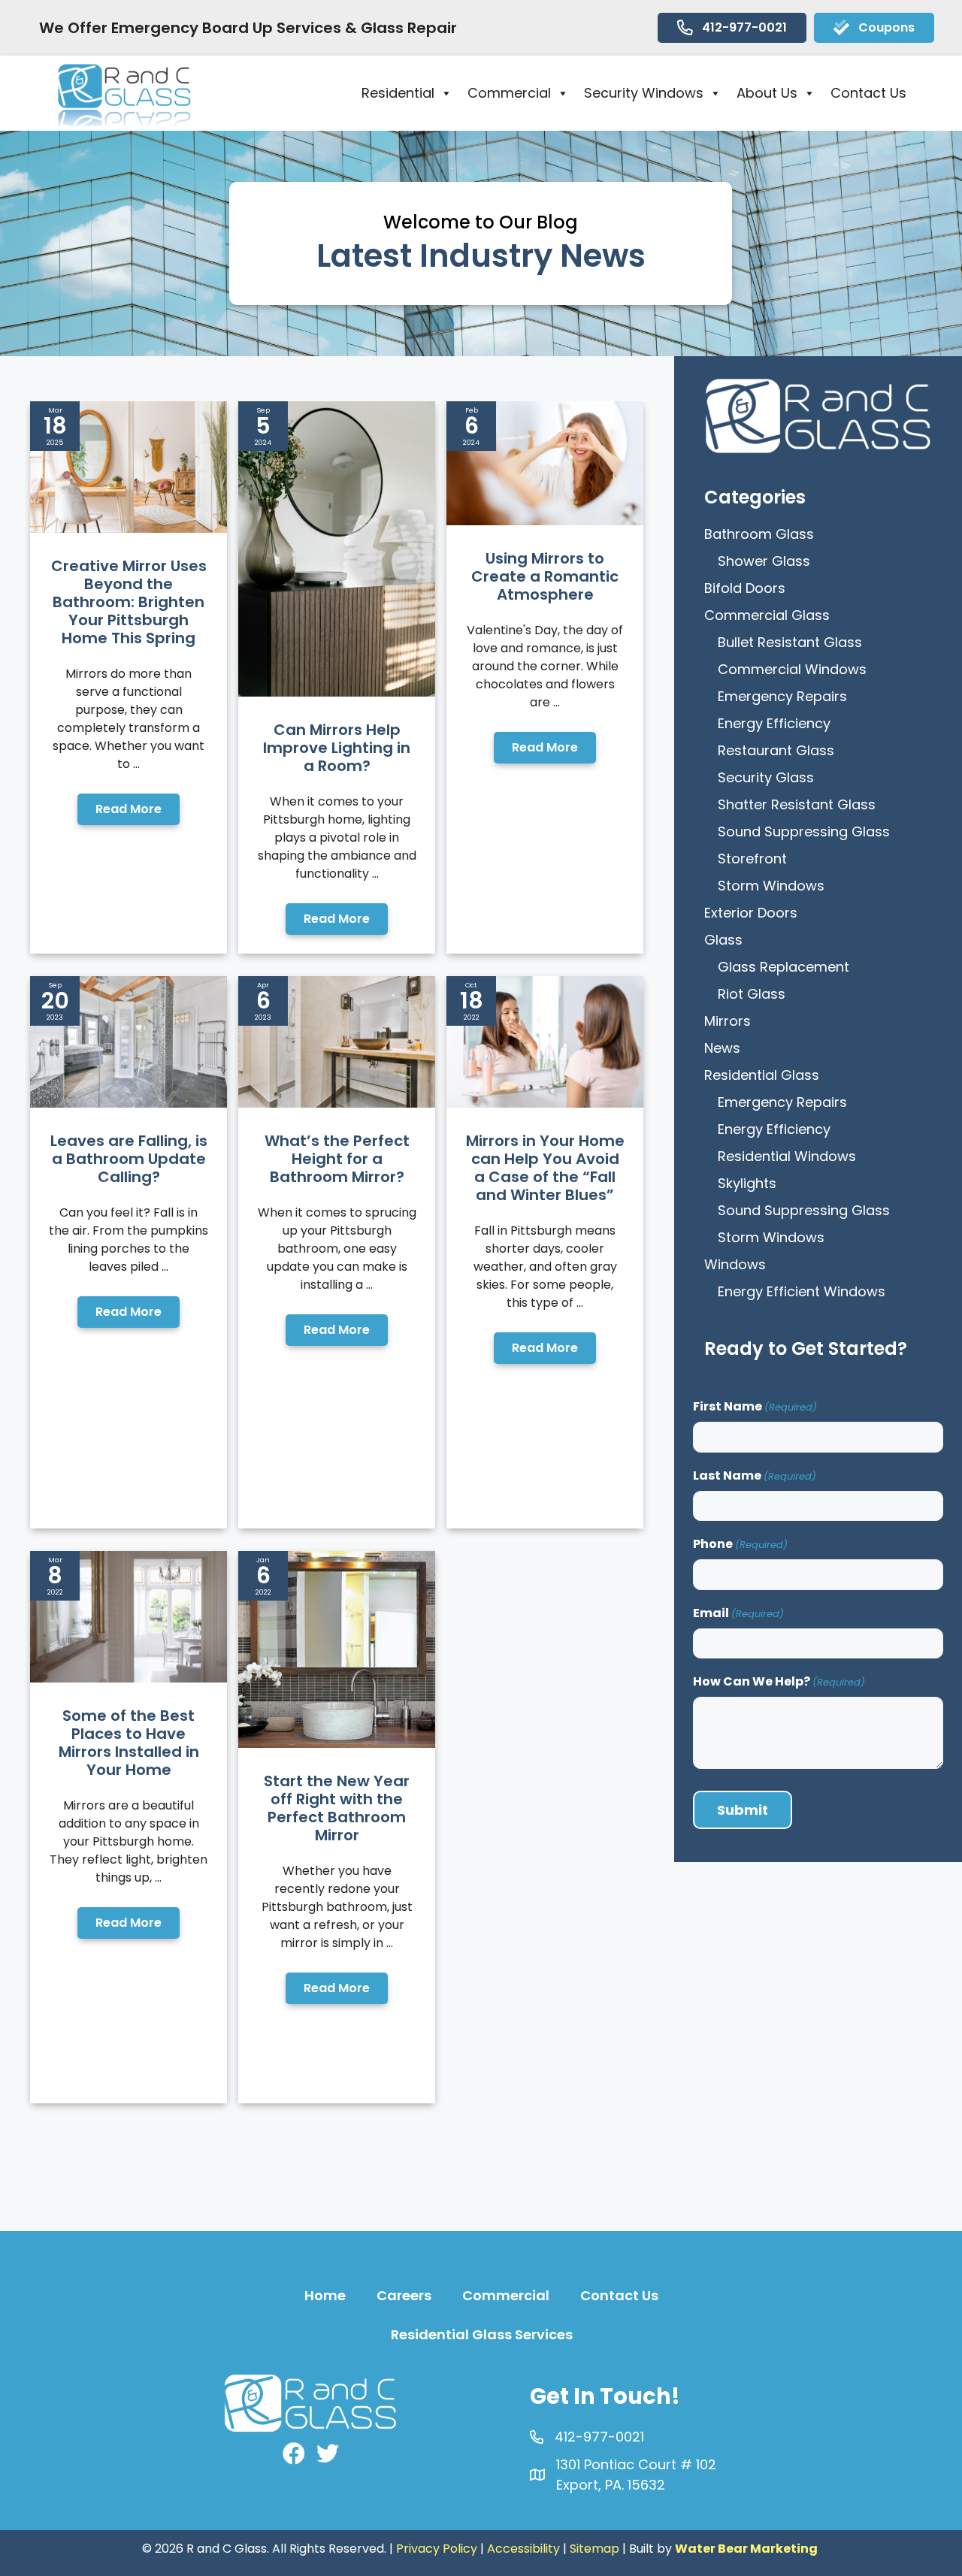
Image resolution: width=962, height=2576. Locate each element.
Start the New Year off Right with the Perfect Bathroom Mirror (337, 1808)
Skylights (747, 1183)
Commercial (509, 93)
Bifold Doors (745, 588)
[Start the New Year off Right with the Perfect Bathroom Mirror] (337, 1743)
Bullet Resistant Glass (790, 642)
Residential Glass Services (482, 2334)
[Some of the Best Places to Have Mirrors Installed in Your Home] (129, 1678)
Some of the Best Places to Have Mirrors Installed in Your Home (129, 1743)
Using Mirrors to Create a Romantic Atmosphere (545, 576)
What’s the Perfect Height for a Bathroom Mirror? (337, 1159)
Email (738, 1613)
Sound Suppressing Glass (804, 831)
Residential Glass (762, 1075)
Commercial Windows (792, 669)
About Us (767, 93)
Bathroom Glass (759, 534)
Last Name (755, 1475)
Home (325, 2295)
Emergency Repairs (782, 696)
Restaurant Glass (776, 750)
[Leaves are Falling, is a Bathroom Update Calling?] (129, 1103)
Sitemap (594, 2549)
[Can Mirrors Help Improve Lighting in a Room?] (337, 692)
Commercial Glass (767, 615)
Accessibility (523, 2549)
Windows (735, 1264)
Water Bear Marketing (746, 2549)
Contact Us (868, 93)
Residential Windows (787, 1156)
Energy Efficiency (774, 723)
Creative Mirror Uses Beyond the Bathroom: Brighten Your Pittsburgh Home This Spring (129, 602)
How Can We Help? (779, 1681)
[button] (129, 809)
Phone (740, 1544)
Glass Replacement (784, 967)
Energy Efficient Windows (802, 1291)
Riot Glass (752, 994)
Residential (398, 93)
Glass (723, 940)
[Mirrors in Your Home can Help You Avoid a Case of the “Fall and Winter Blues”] (545, 1103)
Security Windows (644, 93)
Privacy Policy (437, 2549)
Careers (404, 2295)
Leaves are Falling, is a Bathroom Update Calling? (129, 1159)
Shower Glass (764, 561)
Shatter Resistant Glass (797, 804)
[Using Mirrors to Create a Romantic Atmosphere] (545, 520)
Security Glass (766, 777)
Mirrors (728, 1021)
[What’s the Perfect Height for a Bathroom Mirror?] (337, 1103)
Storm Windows (771, 886)
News (722, 1048)
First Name (755, 1406)
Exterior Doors (751, 913)
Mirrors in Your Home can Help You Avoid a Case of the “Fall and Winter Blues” (545, 1168)
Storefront (752, 859)
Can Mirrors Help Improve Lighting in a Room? (337, 748)
